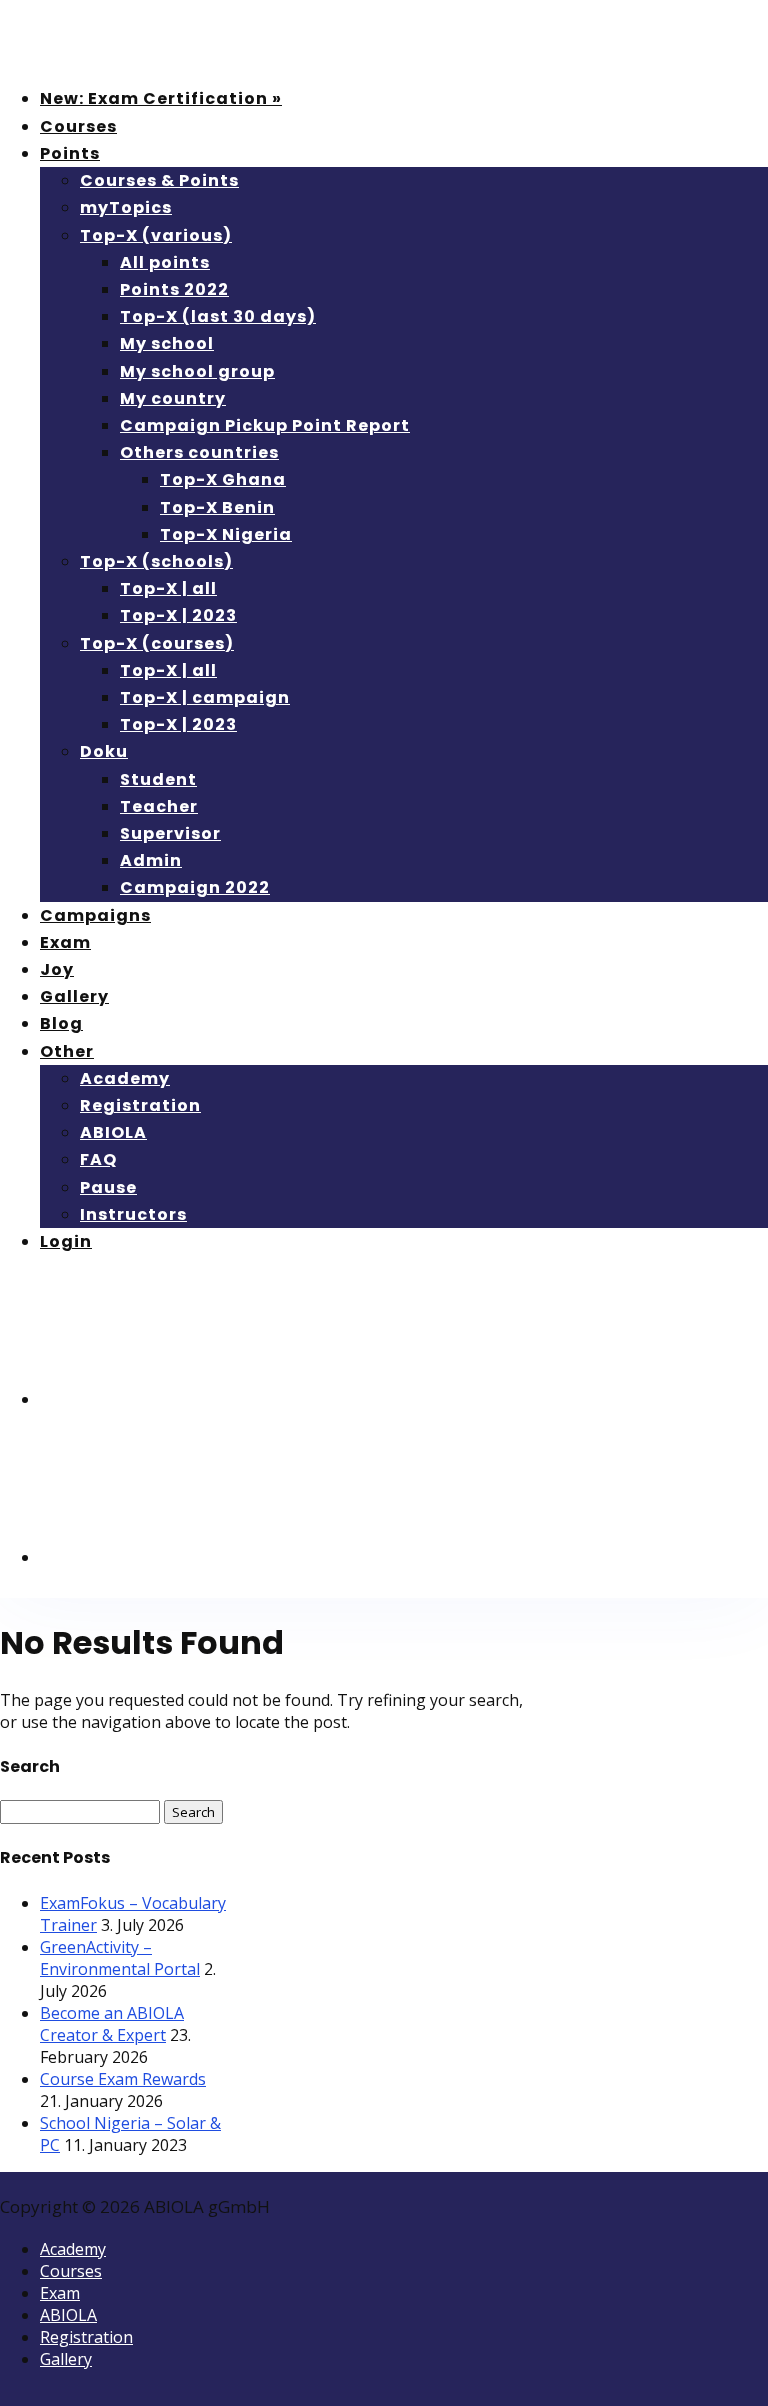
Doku (104, 751)
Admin (151, 860)
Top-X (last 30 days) (218, 316)
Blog (61, 1023)
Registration (140, 1105)
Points (70, 153)
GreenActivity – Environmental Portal (120, 1958)
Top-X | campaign (205, 697)
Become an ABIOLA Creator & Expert (112, 2024)
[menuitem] (190, 1399)
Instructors (133, 1214)
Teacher (159, 806)
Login (66, 1241)
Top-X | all (168, 588)
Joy (57, 969)
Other (67, 1051)
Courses (78, 126)
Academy (125, 1078)
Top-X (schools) (156, 561)
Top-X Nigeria (226, 534)
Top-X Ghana (223, 479)
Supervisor (170, 833)
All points (165, 262)
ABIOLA (113, 1132)
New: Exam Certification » (161, 98)
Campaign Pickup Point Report (265, 425)
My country (173, 398)
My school (167, 343)
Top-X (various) (156, 235)
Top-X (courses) (157, 643)
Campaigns (95, 915)
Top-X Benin (217, 507)
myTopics (126, 207)
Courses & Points (159, 180)
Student (158, 779)
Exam (65, 942)
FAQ (98, 1159)
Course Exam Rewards (123, 2079)
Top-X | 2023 (178, 615)
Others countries (199, 452)
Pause (108, 1187)
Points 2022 (174, 289)
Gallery (74, 996)
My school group (197, 371)
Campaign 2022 (195, 887)
